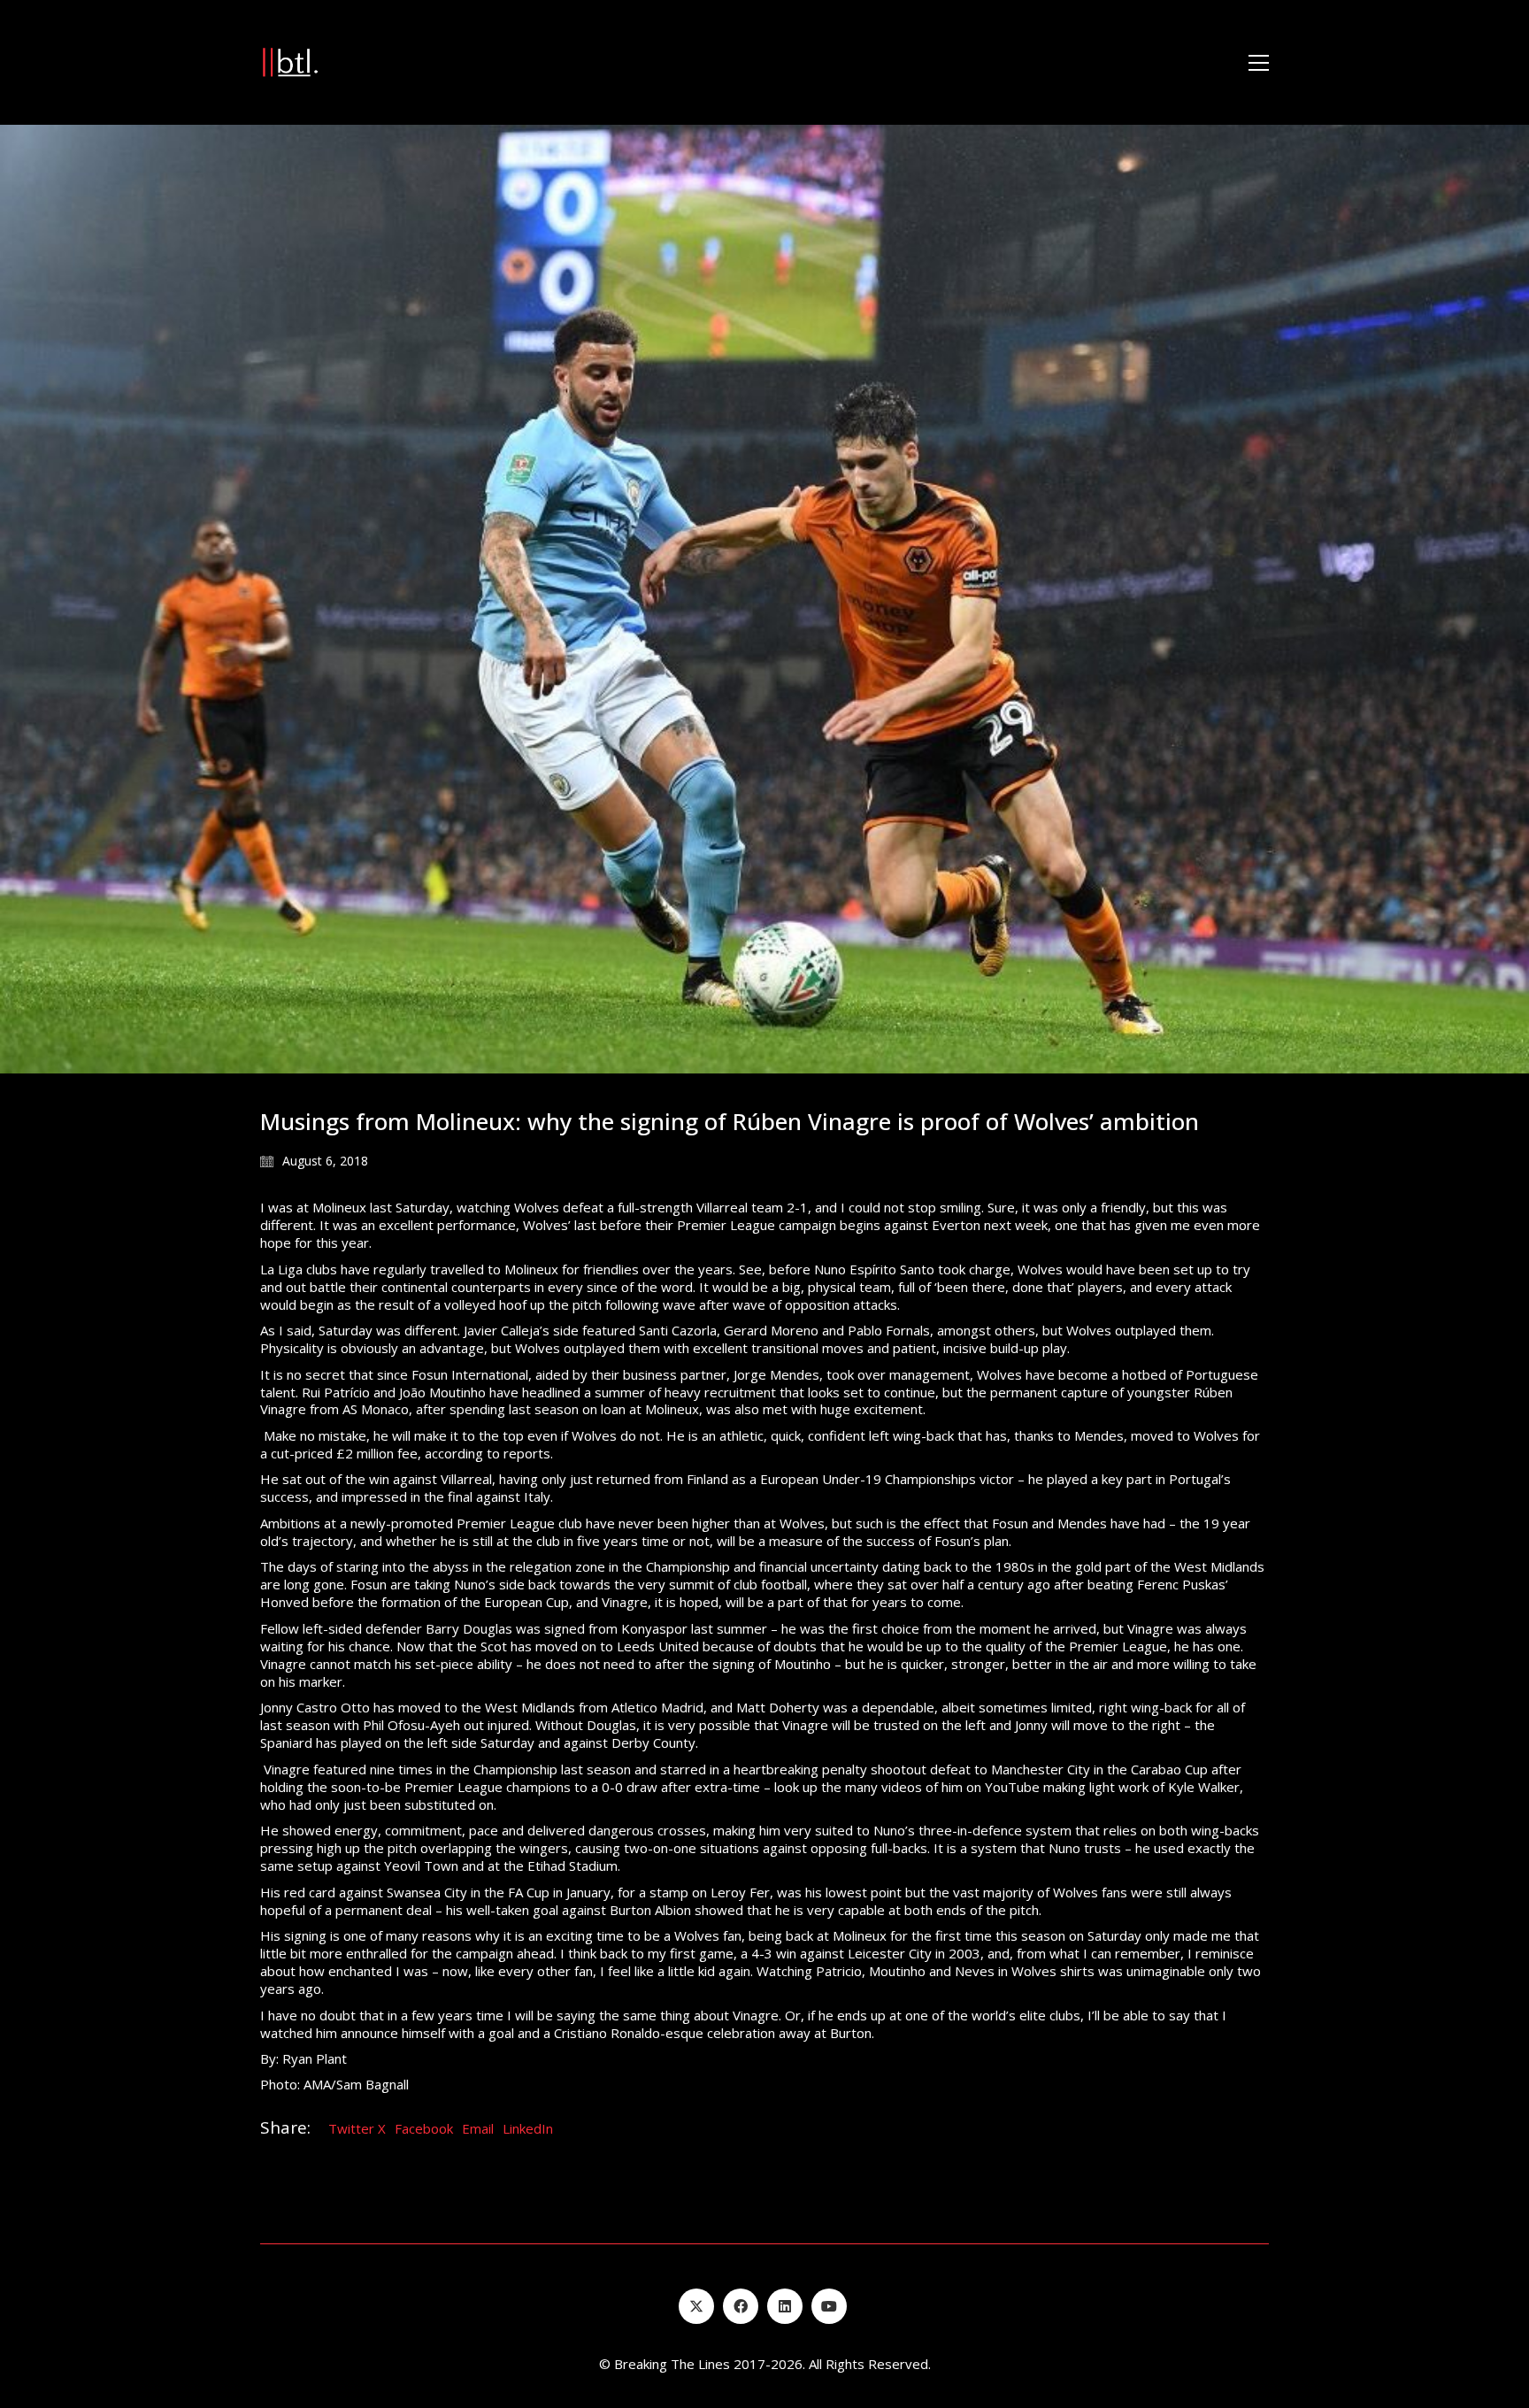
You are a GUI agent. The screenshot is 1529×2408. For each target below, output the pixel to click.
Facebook (424, 2128)
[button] (1259, 63)
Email (478, 2128)
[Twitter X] (696, 2306)
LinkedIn (528, 2128)
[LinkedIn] (785, 2306)
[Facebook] (741, 2306)
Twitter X (357, 2128)
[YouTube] (829, 2306)
